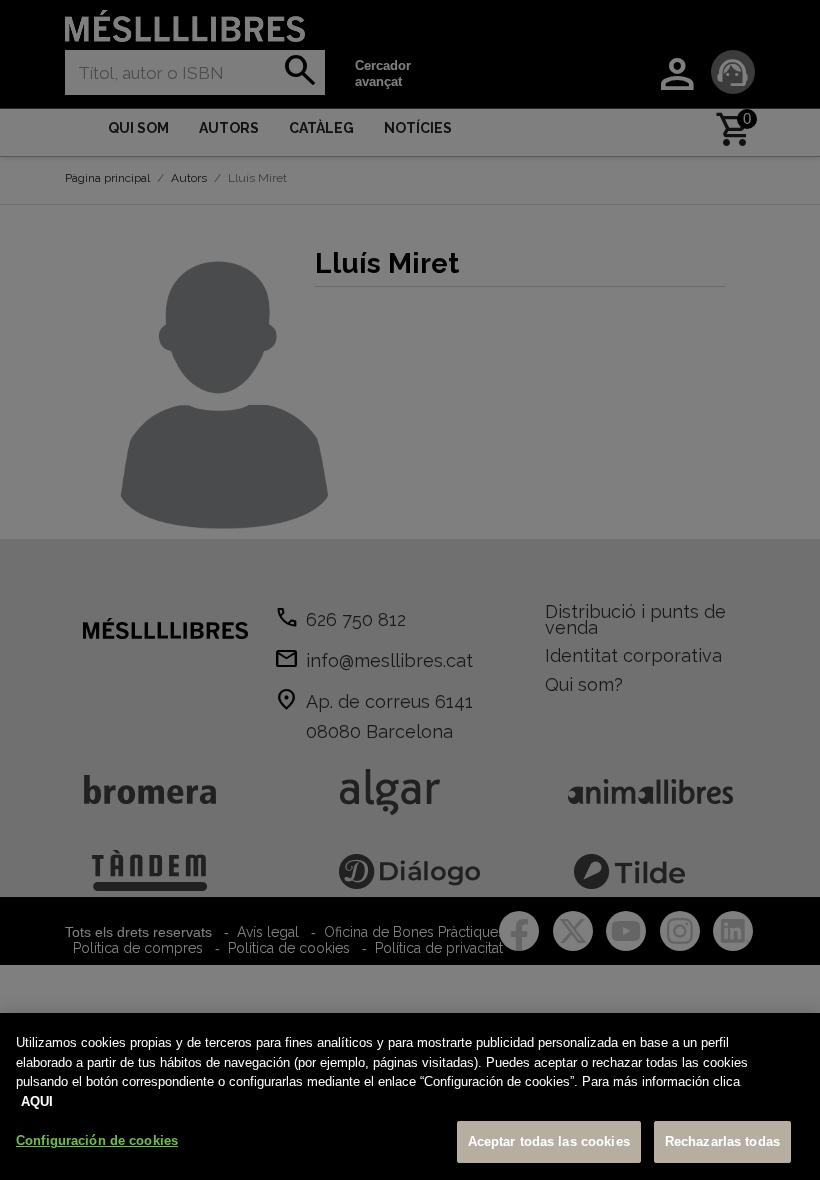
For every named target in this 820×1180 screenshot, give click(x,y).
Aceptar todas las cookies (549, 1141)
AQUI (37, 1101)
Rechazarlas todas (722, 1141)
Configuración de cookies (97, 1140)
